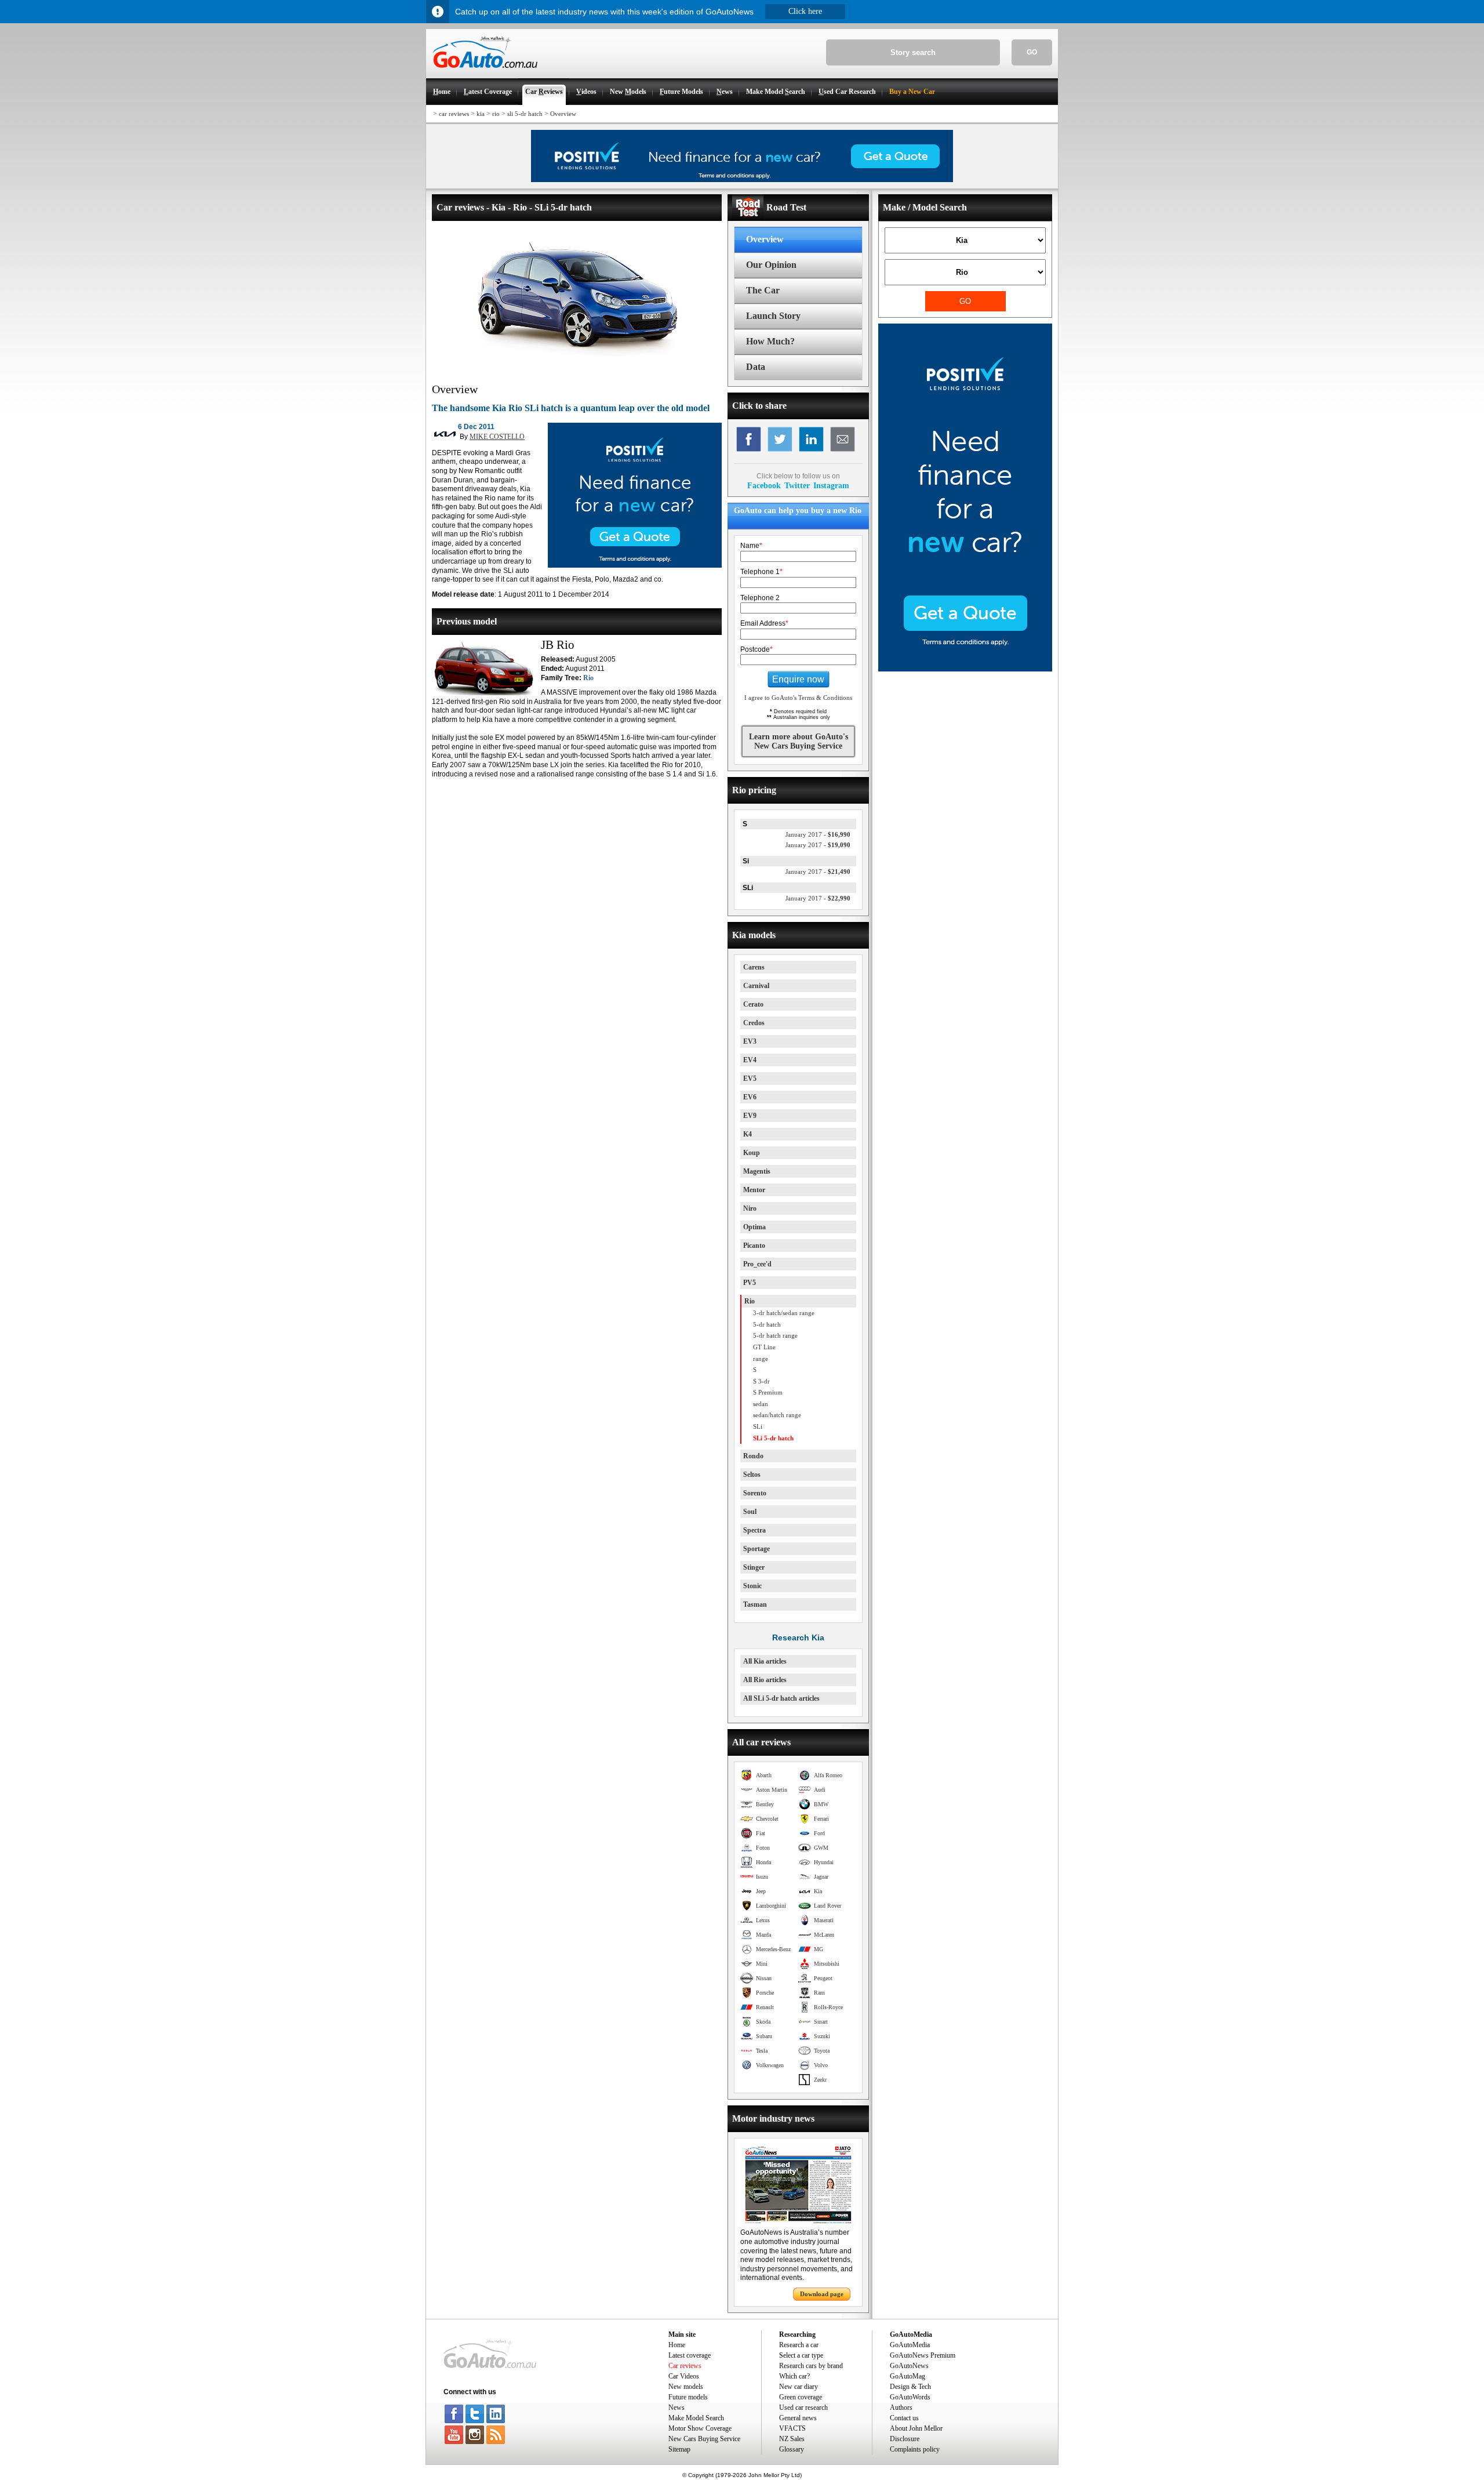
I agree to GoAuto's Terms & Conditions (798, 698)
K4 (748, 1134)
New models (686, 2387)
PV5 (750, 1283)
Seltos (752, 1475)
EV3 (750, 1041)
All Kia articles (765, 1661)
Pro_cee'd (757, 1264)
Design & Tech (910, 2387)
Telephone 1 (761, 572)
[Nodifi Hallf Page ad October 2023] (965, 669)
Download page (822, 2294)
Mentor (754, 1190)
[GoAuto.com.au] (482, 73)
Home (677, 2345)
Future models (688, 2397)
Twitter (797, 485)
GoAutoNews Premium (923, 2355)
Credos (754, 1023)
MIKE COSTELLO (497, 437)
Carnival (756, 986)
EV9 (750, 1116)
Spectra (754, 1530)
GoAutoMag (908, 2376)
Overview (563, 114)
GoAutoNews (909, 2366)
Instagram (831, 485)
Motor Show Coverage (700, 2428)
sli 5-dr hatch (525, 114)
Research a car (799, 2345)
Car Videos (684, 2376)
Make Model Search (696, 2418)
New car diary (799, 2387)
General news (798, 2418)
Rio (588, 678)
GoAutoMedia (910, 2345)
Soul (750, 1512)
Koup (752, 1153)
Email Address (764, 623)
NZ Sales (792, 2439)
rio (496, 114)
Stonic (752, 1586)
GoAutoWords (910, 2397)
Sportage (756, 1549)
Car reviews (685, 2366)
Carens (754, 967)
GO (1032, 52)
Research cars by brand (811, 2366)
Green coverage (801, 2397)
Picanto (754, 1246)
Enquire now (798, 679)
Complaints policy (915, 2449)
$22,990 (818, 898)
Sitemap (679, 2449)
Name (751, 546)
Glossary (792, 2449)
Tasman (755, 1604)
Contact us (904, 2418)
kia (481, 114)
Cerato (753, 1004)
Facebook (764, 485)
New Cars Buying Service (704, 2439)
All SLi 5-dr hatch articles (781, 1698)
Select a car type (801, 2355)
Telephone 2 (760, 598)
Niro (750, 1208)
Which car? (794, 2376)
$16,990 (818, 834)
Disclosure (905, 2439)
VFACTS (792, 2428)
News (676, 2408)
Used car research (803, 2408)
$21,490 (818, 872)
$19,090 (818, 845)
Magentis (757, 1171)
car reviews (454, 114)
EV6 (750, 1097)
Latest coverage (690, 2355)
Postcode (756, 649)
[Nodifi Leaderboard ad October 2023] (742, 180)
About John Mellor (916, 2428)
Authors (901, 2408)
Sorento (755, 1493)
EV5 (750, 1079)
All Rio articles (765, 1680)
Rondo (753, 1456)
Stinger (754, 1567)
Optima (754, 1227)
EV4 (750, 1060)
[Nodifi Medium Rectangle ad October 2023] (635, 565)
